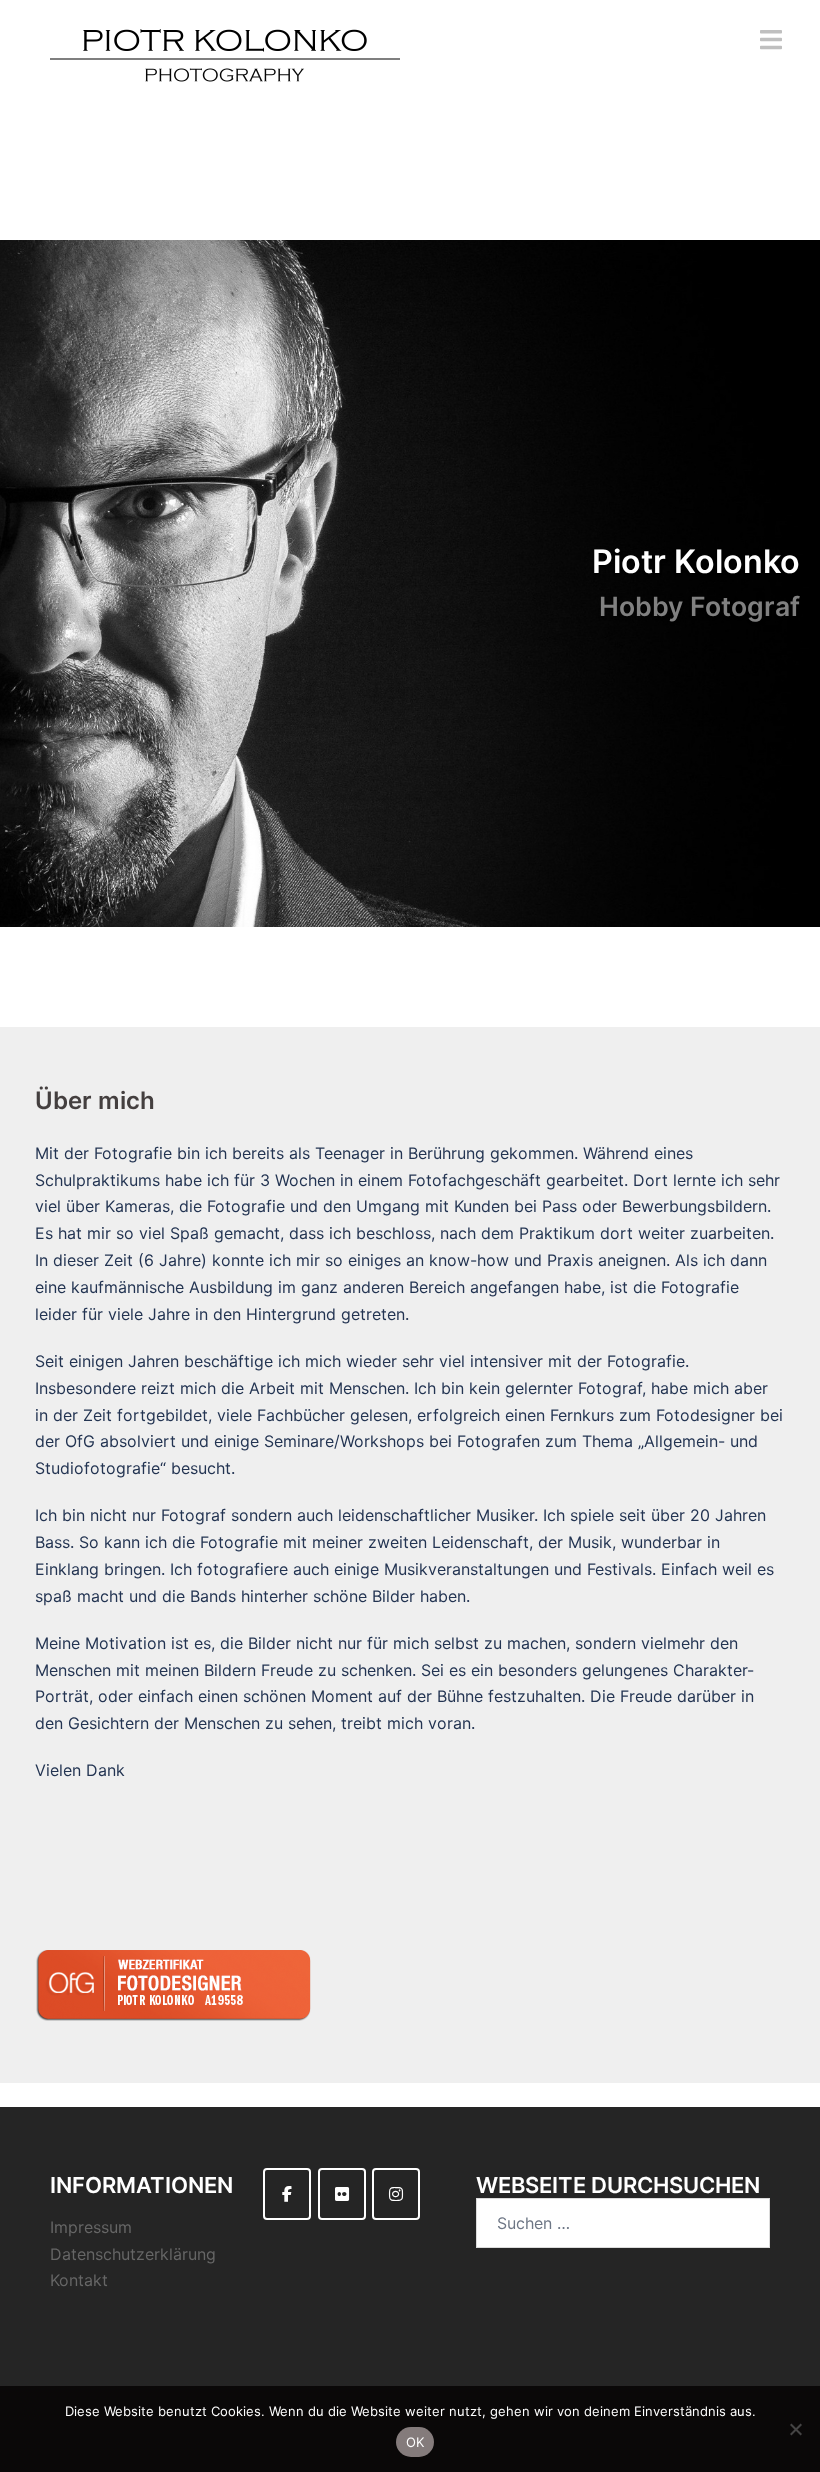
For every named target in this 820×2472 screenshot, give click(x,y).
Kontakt (79, 2280)
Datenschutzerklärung (133, 2254)
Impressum (91, 2227)
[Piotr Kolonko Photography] (225, 68)
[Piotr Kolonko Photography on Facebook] (287, 2194)
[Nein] (795, 2429)
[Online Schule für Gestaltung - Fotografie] (180, 1987)
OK (415, 2442)
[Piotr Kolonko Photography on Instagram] (396, 2194)
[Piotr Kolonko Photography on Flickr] (342, 2194)
